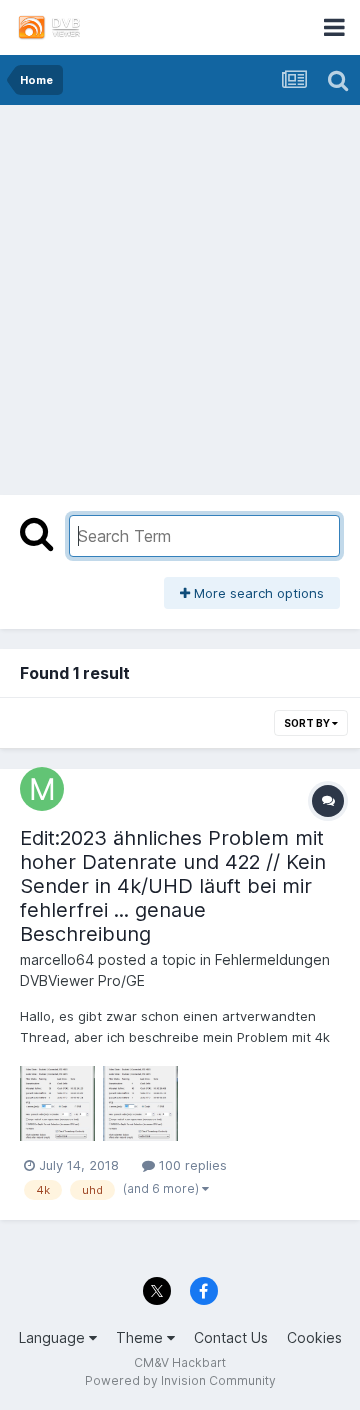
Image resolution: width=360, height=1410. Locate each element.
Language (54, 1337)
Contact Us (231, 1337)
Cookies (314, 1337)
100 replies (191, 1165)
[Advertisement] (180, 295)
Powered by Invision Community (180, 1380)
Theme (141, 1337)
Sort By (308, 723)
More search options (257, 593)
